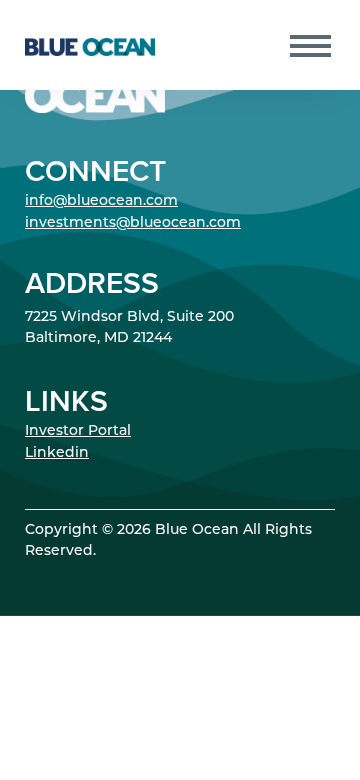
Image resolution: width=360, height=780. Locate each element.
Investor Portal (78, 431)
